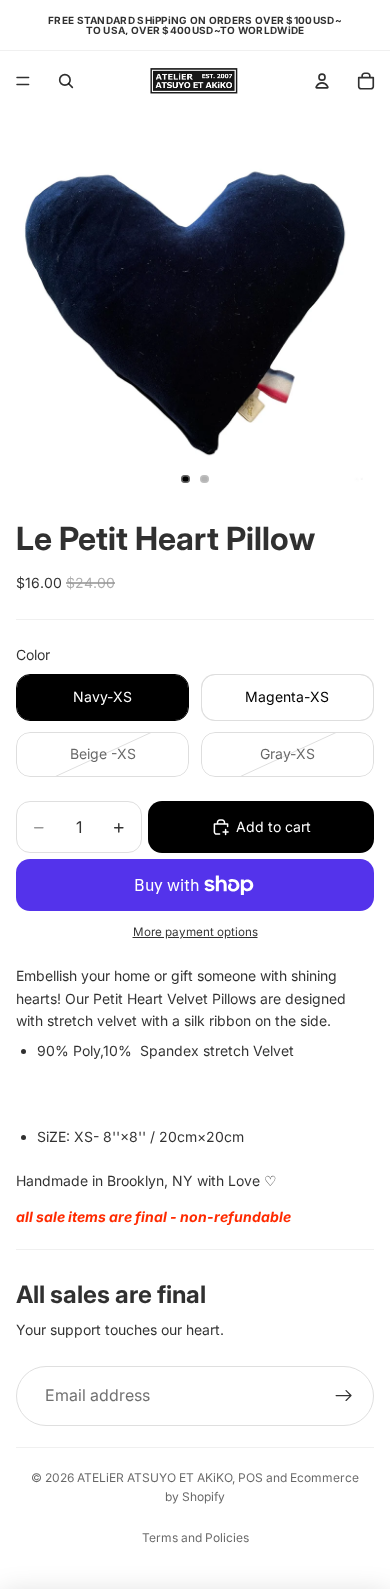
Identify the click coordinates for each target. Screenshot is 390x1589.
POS (250, 1477)
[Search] (66, 81)
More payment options (195, 932)
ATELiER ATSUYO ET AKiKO (154, 1477)
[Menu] (23, 81)
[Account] (322, 81)
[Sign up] (344, 1396)
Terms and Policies (195, 1537)
